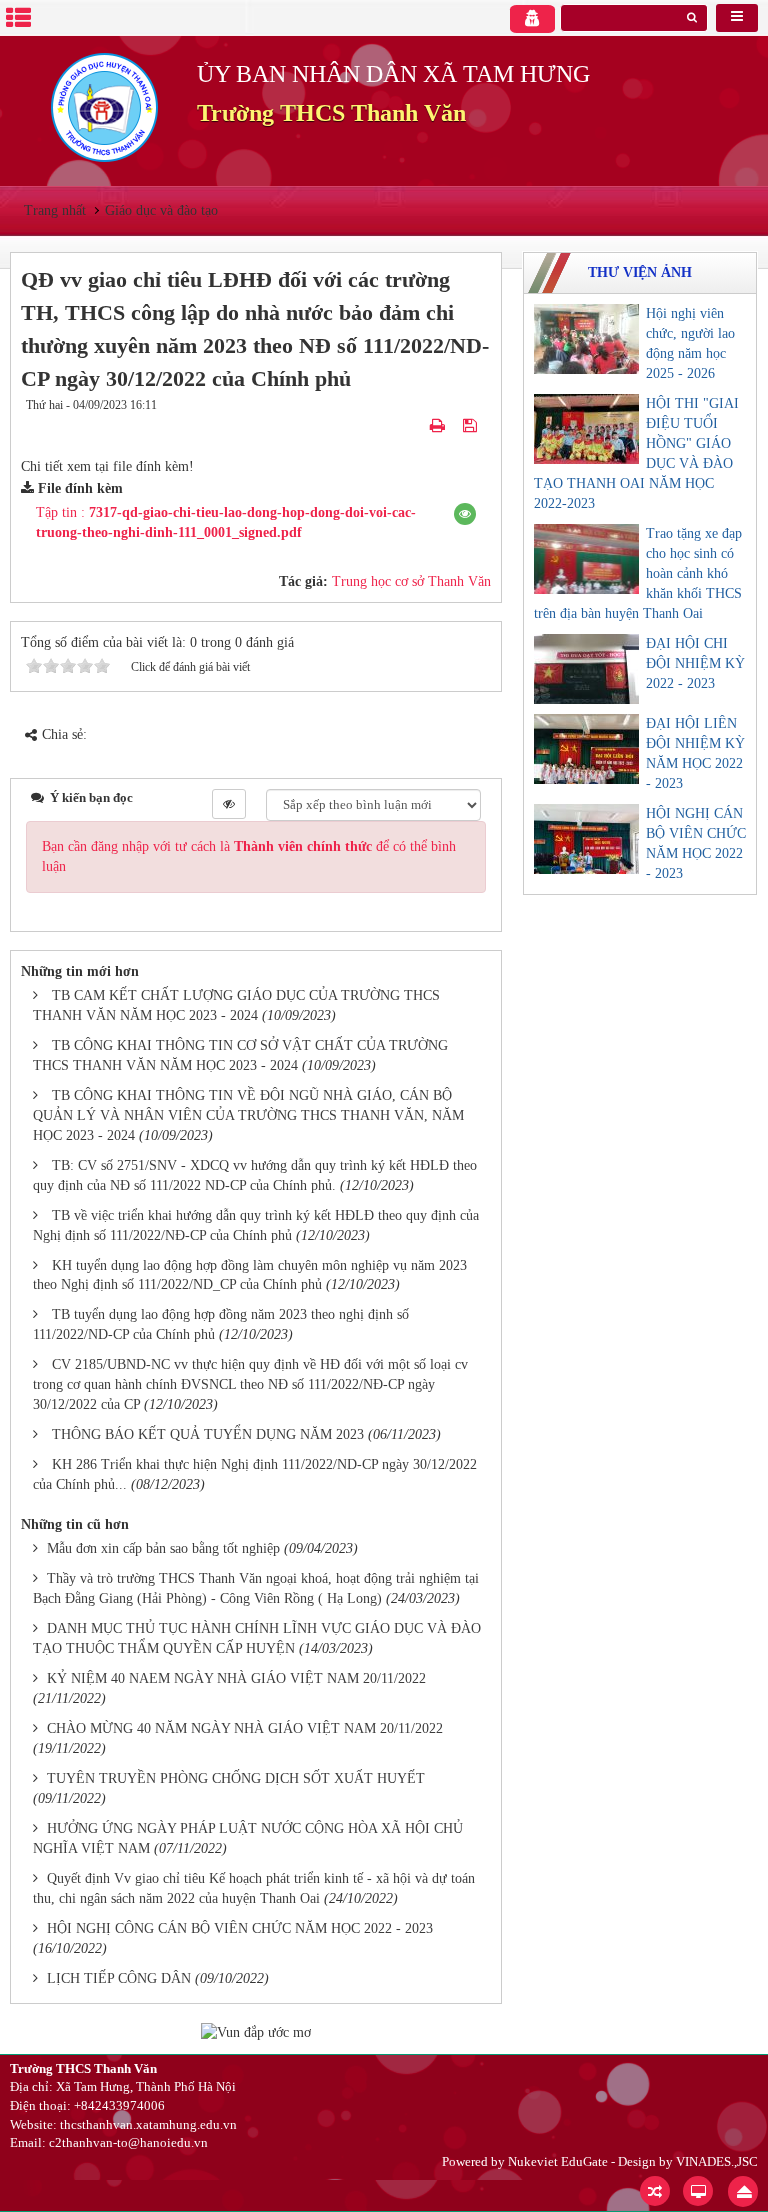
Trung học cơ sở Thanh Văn (411, 581)
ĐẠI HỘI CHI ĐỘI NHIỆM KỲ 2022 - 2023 (695, 663)
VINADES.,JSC (717, 2161)
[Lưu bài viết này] (472, 425)
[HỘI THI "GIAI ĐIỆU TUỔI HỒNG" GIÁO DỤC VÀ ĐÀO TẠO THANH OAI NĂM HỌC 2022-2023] (586, 429)
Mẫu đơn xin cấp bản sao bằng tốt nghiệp (163, 1548)
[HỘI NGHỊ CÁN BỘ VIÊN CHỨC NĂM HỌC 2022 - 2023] (586, 839)
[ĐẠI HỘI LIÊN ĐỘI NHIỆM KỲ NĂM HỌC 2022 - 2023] (586, 749)
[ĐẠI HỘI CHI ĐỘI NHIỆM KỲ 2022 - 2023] (586, 669)
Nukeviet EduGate (558, 2161)
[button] (465, 514)
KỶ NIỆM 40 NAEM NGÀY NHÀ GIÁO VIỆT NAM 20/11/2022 (236, 1678)
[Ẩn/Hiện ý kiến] (229, 804)
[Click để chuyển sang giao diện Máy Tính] (698, 2191)
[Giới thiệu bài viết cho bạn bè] (414, 425)
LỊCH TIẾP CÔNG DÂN (119, 1978)
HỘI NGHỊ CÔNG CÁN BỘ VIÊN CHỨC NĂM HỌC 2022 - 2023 (240, 1928)
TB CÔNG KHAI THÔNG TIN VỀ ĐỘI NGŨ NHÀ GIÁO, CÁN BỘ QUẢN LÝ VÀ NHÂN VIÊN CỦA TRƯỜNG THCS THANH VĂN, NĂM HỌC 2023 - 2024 (248, 1115)
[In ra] (439, 425)
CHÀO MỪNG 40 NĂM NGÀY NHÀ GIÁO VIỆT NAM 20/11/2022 (245, 1728)
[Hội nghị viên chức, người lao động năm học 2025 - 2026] (586, 339)
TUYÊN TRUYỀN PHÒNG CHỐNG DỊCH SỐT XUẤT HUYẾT (236, 1778)
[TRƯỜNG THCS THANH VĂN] (104, 106)
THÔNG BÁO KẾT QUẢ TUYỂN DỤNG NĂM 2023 (208, 1434)
